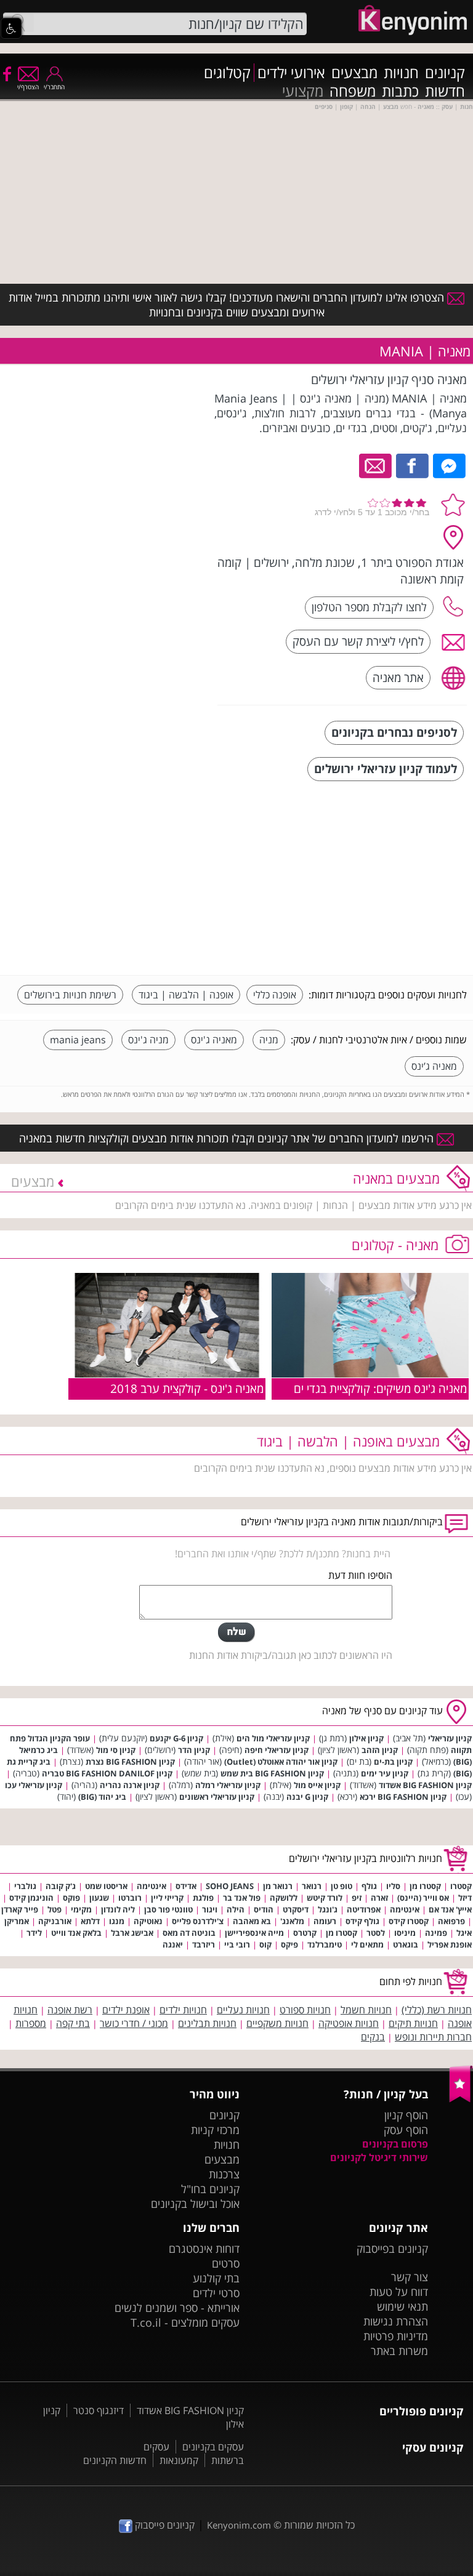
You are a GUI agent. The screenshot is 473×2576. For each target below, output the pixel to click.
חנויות (401, 73)
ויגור (210, 1909)
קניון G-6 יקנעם (176, 1738)
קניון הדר (194, 1750)
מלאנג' (292, 1921)
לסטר (376, 1933)
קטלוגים (227, 73)
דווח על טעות (399, 2292)
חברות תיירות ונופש (433, 2037)
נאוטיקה (148, 1921)
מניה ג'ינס (148, 1040)
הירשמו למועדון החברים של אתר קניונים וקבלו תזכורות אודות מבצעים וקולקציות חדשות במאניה (228, 1138)
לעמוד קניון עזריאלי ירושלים (386, 768)
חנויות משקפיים (277, 2023)
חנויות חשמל (366, 2010)
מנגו (117, 1921)
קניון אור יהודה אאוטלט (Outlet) (281, 1762)
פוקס (71, 1898)
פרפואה (451, 1921)
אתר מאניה (398, 677)
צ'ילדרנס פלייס (198, 1921)
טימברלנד (325, 1944)
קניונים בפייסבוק (392, 2249)
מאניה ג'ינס (214, 1040)
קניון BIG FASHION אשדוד (425, 1785)
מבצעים (354, 73)
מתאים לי (367, 1944)
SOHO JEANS (230, 1886)
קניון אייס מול (317, 1785)
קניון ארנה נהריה (130, 1785)
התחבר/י (54, 87)
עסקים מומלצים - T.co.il (185, 2322)
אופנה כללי (275, 995)
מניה (269, 1040)
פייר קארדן (20, 1909)
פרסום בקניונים (395, 2144)
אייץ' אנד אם (450, 1909)
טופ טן (342, 1886)
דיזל (465, 1898)
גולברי (25, 1886)
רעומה (325, 1921)
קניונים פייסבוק (164, 2525)
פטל (55, 1909)
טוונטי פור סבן (168, 1909)
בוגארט (406, 1944)
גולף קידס (362, 1921)
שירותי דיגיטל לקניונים (379, 2157)
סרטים (226, 2263)
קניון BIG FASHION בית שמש (272, 1773)
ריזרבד (204, 1944)
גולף (369, 1886)
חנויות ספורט (305, 2010)
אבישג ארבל (132, 1933)
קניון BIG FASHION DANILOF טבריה (107, 1773)
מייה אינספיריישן (254, 1933)
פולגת (203, 1898)
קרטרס (305, 1933)
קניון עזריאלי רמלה (228, 1785)
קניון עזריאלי (450, 1738)
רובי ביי (237, 1944)
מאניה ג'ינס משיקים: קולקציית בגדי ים (380, 1388)
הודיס (264, 1909)
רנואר (312, 1886)
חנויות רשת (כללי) (437, 2010)
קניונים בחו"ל (210, 2189)
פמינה (436, 1933)
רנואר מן (278, 1886)
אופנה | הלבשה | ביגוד (186, 995)
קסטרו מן (425, 1886)
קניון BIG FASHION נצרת (130, 1762)
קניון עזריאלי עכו (34, 1785)
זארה (379, 1898)
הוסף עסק (406, 2130)
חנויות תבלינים (207, 2023)
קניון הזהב (380, 1750)
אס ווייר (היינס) (423, 1898)
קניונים (445, 73)
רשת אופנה (70, 2010)
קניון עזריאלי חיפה (277, 1750)
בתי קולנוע (216, 2278)
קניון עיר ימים (385, 1773)
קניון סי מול (116, 1750)
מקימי (81, 1909)
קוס (265, 1944)
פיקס (289, 1944)
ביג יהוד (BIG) (102, 1797)
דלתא (90, 1921)
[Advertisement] (374, 880)
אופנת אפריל (450, 1944)
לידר (34, 1933)
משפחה (353, 91)
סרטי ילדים (216, 2293)
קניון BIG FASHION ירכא (403, 1797)
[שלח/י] (236, 1632)
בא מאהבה (252, 1921)
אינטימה (152, 1886)
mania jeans (78, 1040)
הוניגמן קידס (31, 1898)
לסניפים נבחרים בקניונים (394, 732)
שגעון (99, 1898)
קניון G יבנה (307, 1797)
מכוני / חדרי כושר (134, 2023)
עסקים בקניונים (213, 2447)
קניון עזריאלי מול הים (273, 1738)
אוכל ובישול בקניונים (195, 2204)
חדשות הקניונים (115, 2460)
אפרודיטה (364, 1909)
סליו (393, 1886)
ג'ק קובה (61, 1886)
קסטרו (461, 1886)
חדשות (445, 91)
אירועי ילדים (291, 73)
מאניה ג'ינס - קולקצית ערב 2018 (187, 1388)
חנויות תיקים (413, 2023)
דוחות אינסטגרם (204, 2249)
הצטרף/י (28, 87)
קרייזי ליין (167, 1898)
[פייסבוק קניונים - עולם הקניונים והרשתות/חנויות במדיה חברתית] (6, 73)
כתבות (400, 91)
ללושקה (284, 1898)
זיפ (357, 1898)
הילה (236, 1909)
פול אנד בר (242, 1898)
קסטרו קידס (409, 1921)
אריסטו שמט (106, 1886)
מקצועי (303, 91)
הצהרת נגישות (396, 2321)
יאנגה (173, 1944)
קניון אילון (366, 1738)
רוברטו (130, 1898)
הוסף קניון (406, 2115)
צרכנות (224, 2174)
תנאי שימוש (402, 2306)
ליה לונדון (118, 1909)
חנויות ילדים (183, 2010)
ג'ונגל (328, 1909)
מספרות (31, 2023)
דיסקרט (296, 1909)
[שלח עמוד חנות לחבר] (376, 465)
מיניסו (405, 1933)
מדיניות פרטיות (396, 2336)
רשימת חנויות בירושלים (70, 995)
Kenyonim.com (239, 2525)
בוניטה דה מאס (189, 1933)
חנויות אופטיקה (349, 2023)
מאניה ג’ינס (434, 1066)
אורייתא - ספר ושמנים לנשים (177, 2308)
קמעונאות (179, 2460)
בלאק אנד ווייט (76, 1933)
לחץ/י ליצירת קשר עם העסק (358, 641)
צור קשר (410, 2277)
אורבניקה (55, 1921)
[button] (11, 28)
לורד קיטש (325, 1898)
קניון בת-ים (393, 1762)
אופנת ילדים (126, 2010)
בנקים (373, 2037)
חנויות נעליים (243, 2010)
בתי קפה (73, 2023)
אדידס (186, 1886)
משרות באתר (399, 2351)
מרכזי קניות (215, 2130)
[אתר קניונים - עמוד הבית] (461, 2100)
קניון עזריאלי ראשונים (217, 1797)
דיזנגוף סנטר (99, 2410)
